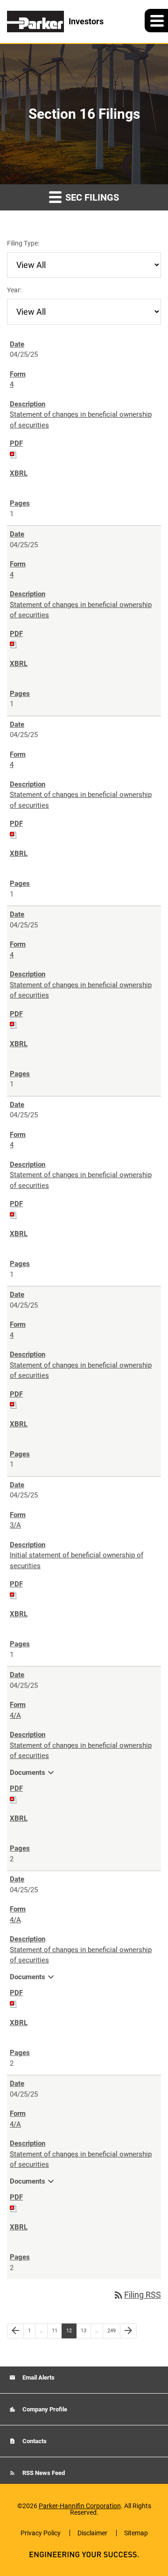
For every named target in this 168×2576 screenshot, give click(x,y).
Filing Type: (23, 243)
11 (57, 2330)
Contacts (34, 2441)
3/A (15, 1525)
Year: (14, 290)
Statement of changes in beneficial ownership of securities (81, 420)
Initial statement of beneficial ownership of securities (77, 1560)
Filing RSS (137, 2295)
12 (71, 2330)
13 (86, 2330)
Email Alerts (38, 2377)
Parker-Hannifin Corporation (80, 2506)
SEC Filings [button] (91, 197)
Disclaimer (92, 2533)
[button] (156, 21)
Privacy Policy (41, 2533)
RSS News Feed (43, 2473)
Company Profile (44, 2409)
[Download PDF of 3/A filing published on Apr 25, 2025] (14, 1595)
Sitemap (136, 2533)
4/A (15, 1715)
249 (113, 2330)
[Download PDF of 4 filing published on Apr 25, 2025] (14, 454)
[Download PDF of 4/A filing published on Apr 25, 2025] (14, 1799)
